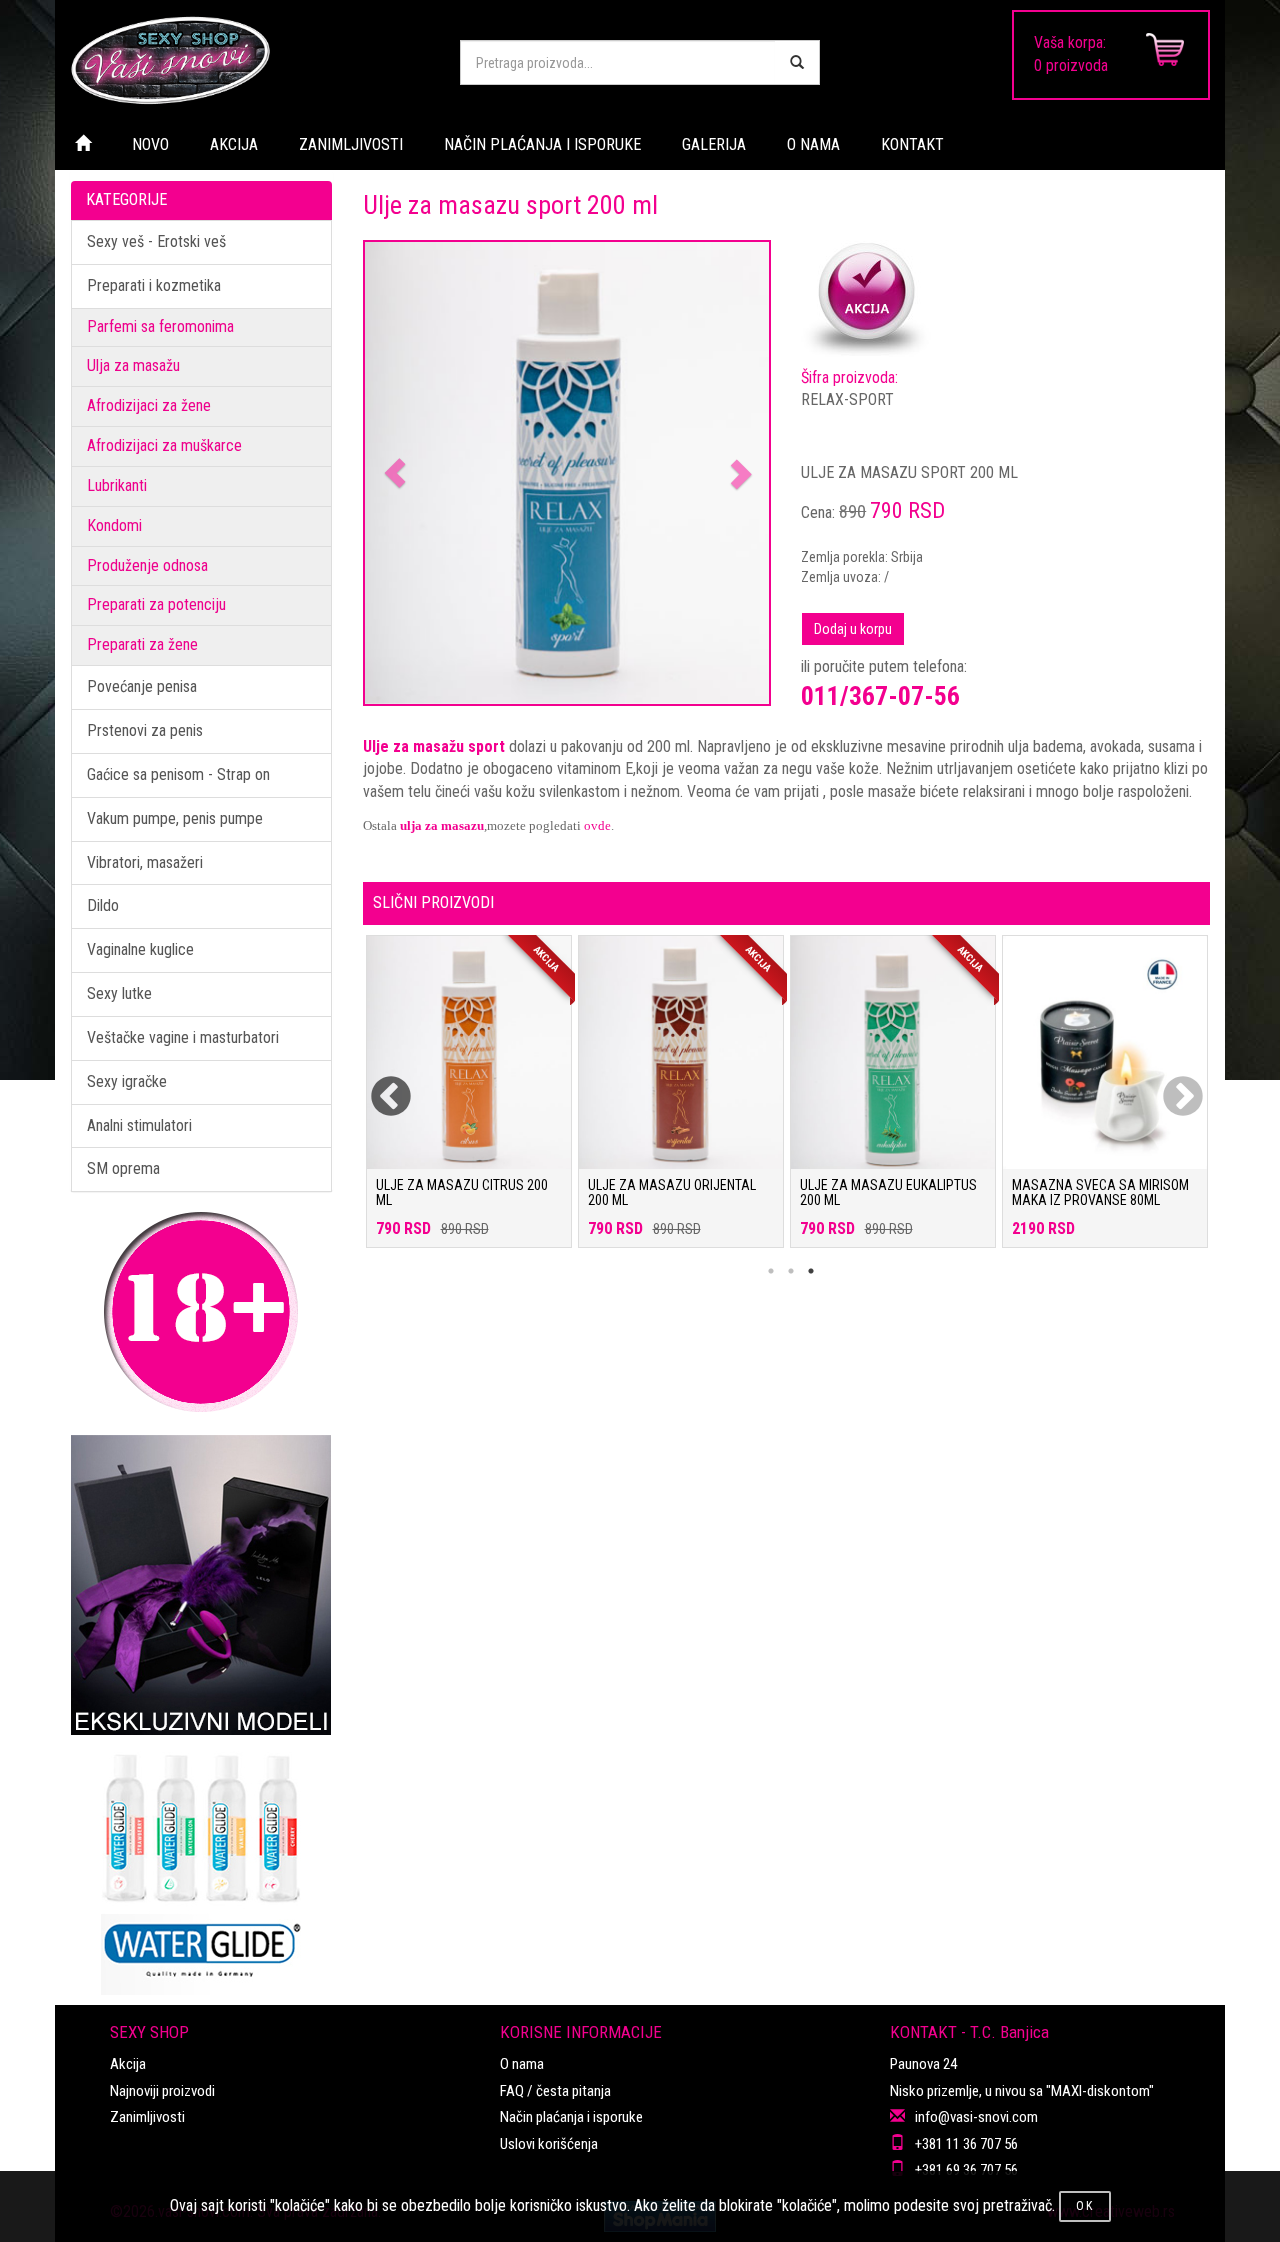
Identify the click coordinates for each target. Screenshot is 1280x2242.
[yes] (797, 62)
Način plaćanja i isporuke (571, 2117)
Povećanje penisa (142, 686)
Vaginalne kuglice (140, 949)
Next (1170, 1085)
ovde (597, 825)
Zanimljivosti (147, 2117)
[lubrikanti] (201, 1865)
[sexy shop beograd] (250, 60)
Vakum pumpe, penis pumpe (175, 818)
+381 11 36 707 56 (966, 2144)
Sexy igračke (127, 1081)
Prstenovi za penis (145, 730)
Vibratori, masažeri (145, 862)
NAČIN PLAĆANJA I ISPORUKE (542, 144)
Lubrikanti (117, 485)
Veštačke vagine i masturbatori (183, 1037)
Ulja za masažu (133, 365)
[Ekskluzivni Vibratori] (201, 1585)
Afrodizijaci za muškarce (164, 445)
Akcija (128, 2064)
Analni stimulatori (139, 1125)
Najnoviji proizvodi (162, 2091)
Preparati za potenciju (156, 604)
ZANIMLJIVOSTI (351, 144)
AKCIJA (234, 144)
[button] (395, 473)
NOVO (150, 144)
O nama (522, 2064)
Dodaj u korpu (853, 629)
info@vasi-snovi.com (976, 2117)
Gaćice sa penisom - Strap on (178, 774)
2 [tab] (791, 1271)
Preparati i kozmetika (154, 285)
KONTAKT (912, 144)
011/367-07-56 (880, 696)
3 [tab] (811, 1271)
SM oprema (123, 1168)
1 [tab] (771, 1271)
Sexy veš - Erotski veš (156, 241)
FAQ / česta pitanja (555, 2091)
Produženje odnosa (147, 565)
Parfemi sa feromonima (160, 326)
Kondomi (114, 525)
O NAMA (813, 144)
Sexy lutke (119, 993)
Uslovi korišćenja (549, 2144)
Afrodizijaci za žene (149, 405)
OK (1085, 2206)
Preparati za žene (142, 644)
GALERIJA (714, 144)
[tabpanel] (469, 1101)
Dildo (103, 905)
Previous (378, 1085)
